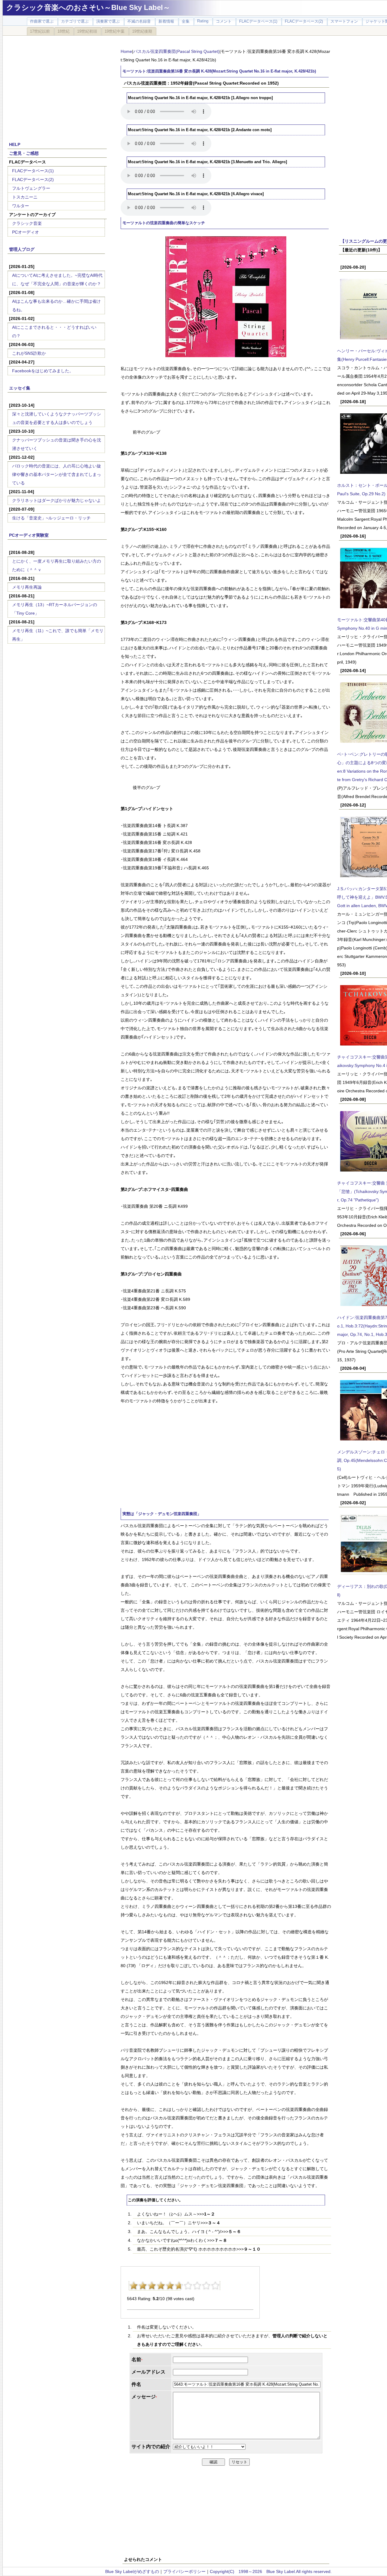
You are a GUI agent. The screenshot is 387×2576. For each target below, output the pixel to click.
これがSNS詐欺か (29, 353)
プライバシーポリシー (184, 2571)
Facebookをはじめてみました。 (43, 371)
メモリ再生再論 (27, 587)
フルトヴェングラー (31, 188)
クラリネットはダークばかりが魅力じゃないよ (57, 500)
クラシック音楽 (27, 223)
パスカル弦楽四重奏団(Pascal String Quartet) (176, 51)
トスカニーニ (25, 197)
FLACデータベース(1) (33, 171)
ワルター (21, 206)
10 (215, 2286)
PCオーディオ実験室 (29, 535)
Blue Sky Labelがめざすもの (132, 2571)
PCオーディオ (26, 232)
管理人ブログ (22, 249)
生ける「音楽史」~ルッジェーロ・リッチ (51, 518)
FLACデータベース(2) (33, 179)
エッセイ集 (20, 388)
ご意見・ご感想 (24, 153)
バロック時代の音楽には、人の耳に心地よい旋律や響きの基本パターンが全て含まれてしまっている (57, 474)
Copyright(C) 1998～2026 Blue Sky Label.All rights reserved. (271, 2571)
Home (126, 51)
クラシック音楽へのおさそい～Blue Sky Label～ (88, 7)
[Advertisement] (57, 85)
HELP (15, 144)
